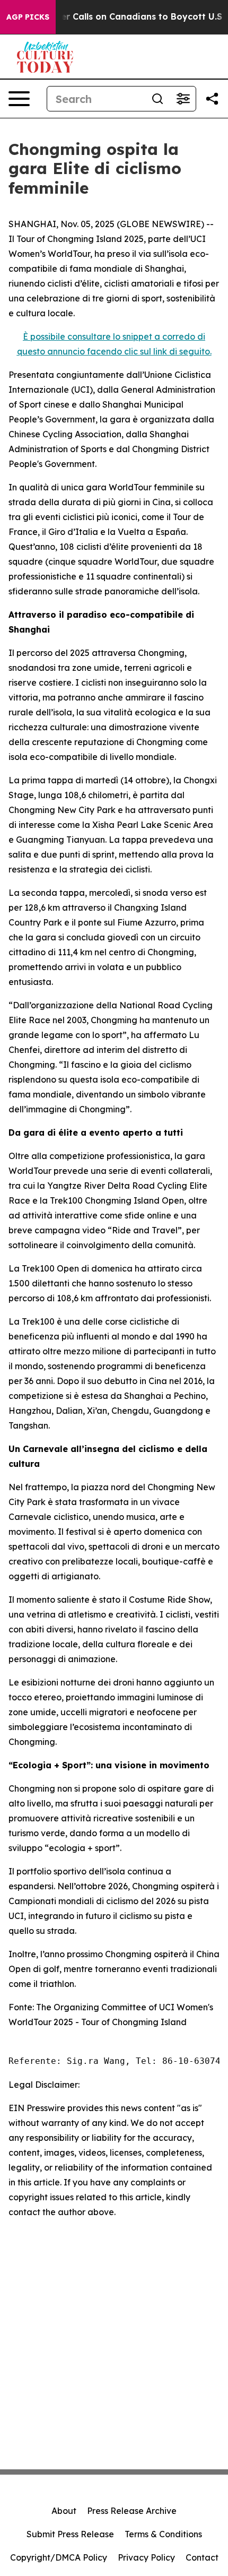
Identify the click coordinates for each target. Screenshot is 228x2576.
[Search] (157, 99)
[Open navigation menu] (19, 99)
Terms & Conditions (163, 2534)
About (64, 2511)
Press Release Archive (132, 2511)
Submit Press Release (70, 2534)
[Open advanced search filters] (183, 99)
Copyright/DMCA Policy (59, 2557)
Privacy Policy (146, 2557)
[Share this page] (212, 99)
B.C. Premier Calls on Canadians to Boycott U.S (120, 17)
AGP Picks (28, 17)
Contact (202, 2557)
